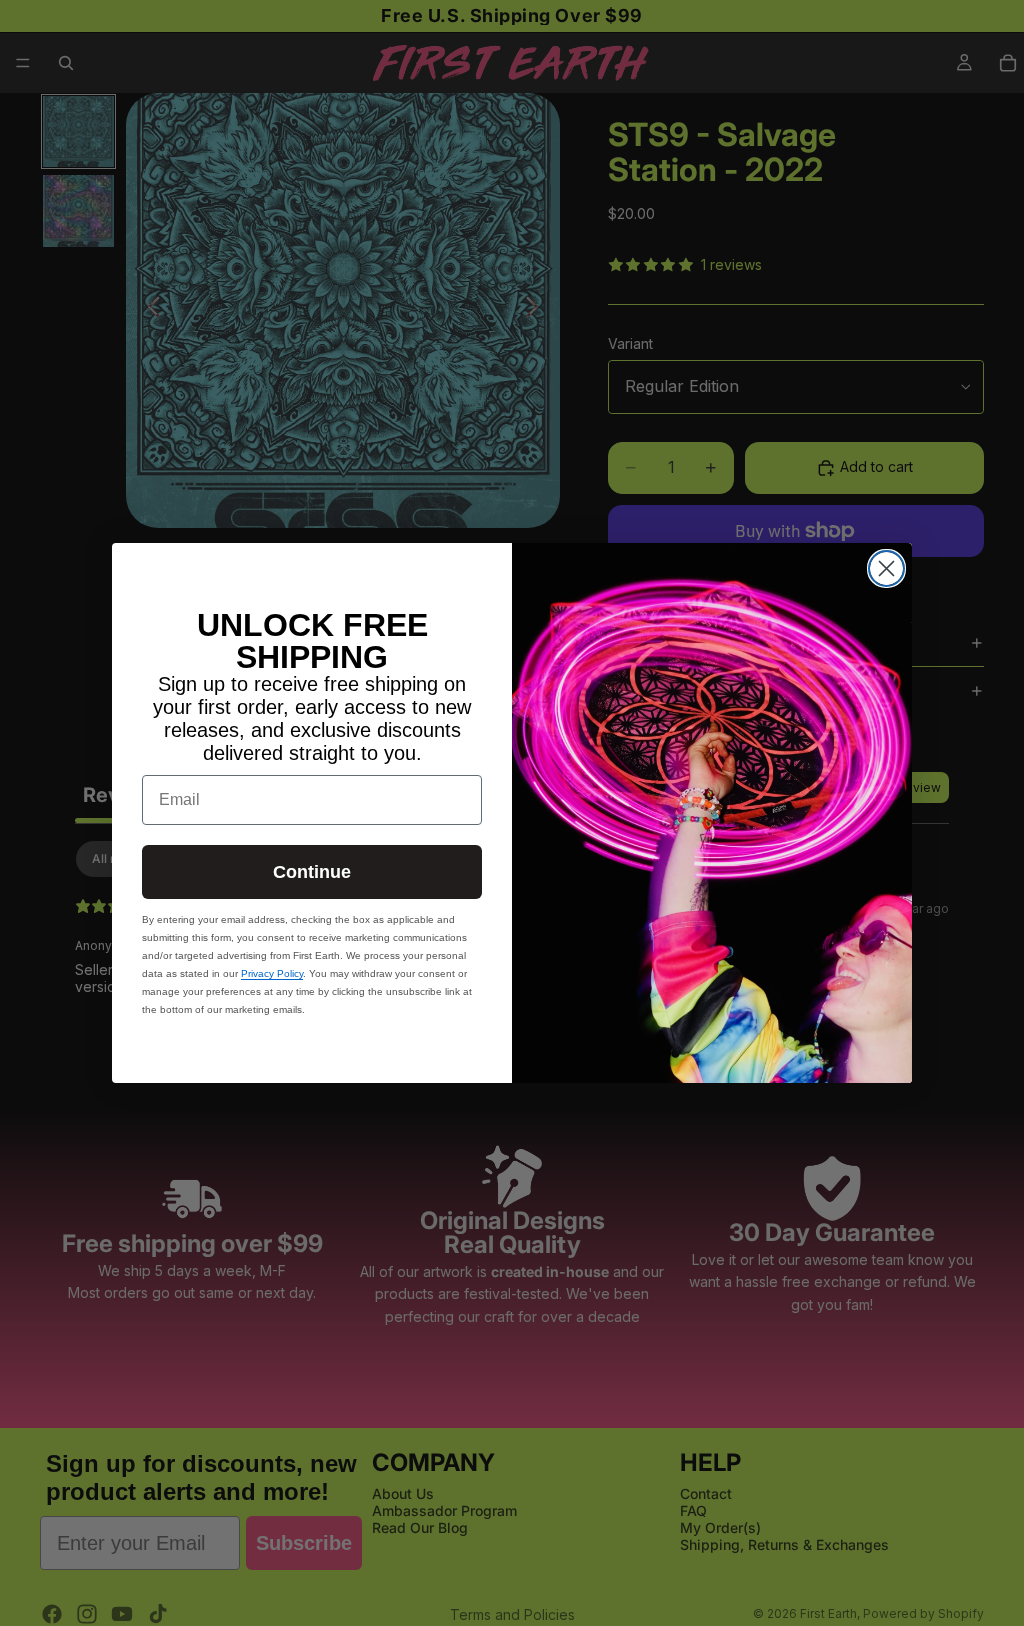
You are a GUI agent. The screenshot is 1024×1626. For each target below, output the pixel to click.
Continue (312, 872)
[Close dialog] (886, 568)
